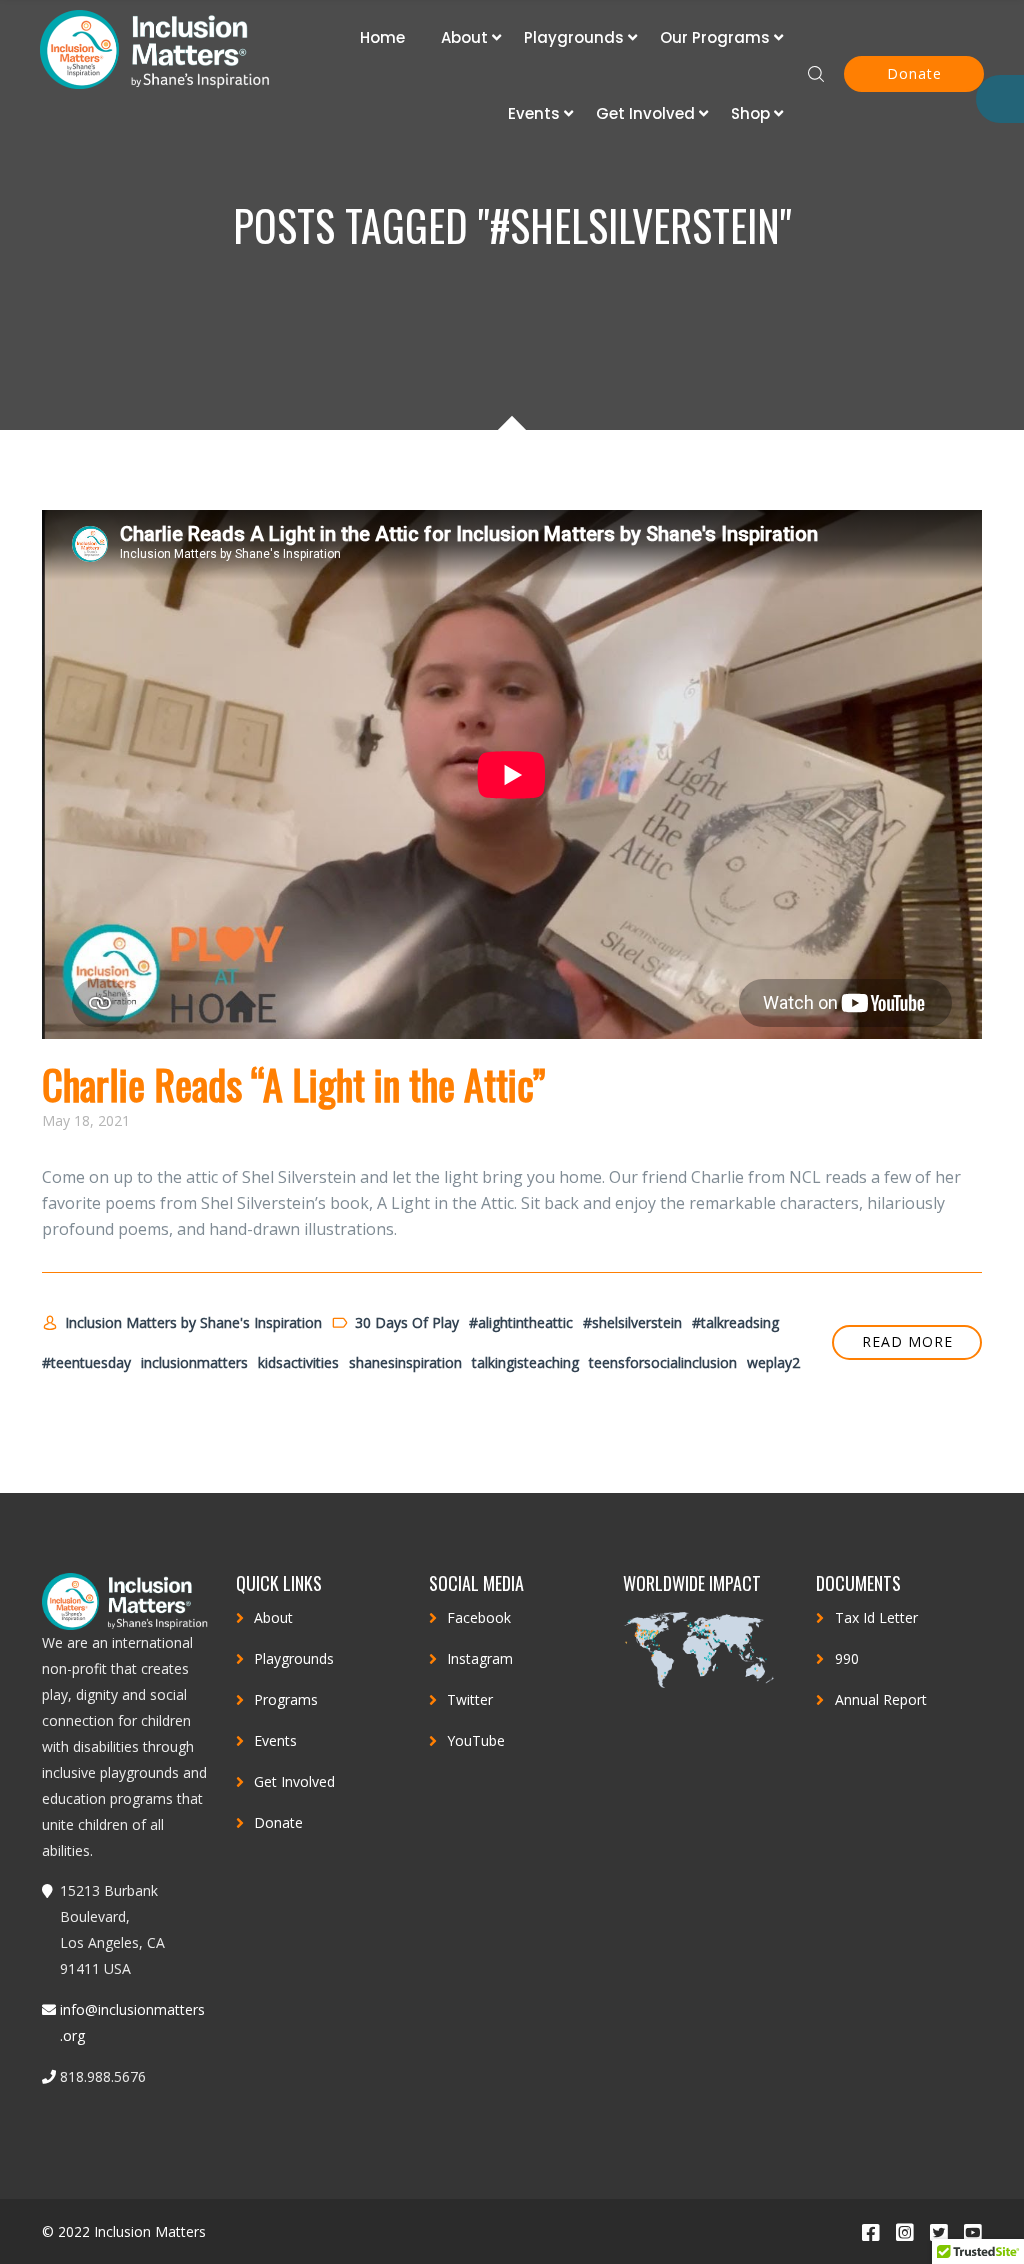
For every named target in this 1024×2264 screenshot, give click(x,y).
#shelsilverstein (632, 1322)
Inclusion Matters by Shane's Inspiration (193, 1322)
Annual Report (881, 1699)
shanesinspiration (405, 1362)
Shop (750, 113)
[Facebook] (870, 2231)
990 (847, 1658)
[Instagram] (904, 2231)
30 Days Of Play (407, 1322)
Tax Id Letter (876, 1617)
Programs (286, 1699)
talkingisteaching (525, 1362)
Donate (914, 73)
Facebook (479, 1617)
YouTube (476, 1740)
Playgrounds (574, 37)
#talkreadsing (735, 1322)
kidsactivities (298, 1362)
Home (382, 37)
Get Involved (645, 113)
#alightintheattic (521, 1322)
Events (534, 113)
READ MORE (907, 1341)
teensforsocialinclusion (663, 1362)
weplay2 (773, 1362)
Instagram (480, 1658)
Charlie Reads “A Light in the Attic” (293, 1084)
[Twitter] (938, 2231)
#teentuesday (86, 1362)
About (464, 37)
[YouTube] (972, 2231)
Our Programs (715, 37)
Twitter (470, 1699)
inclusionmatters (194, 1362)
